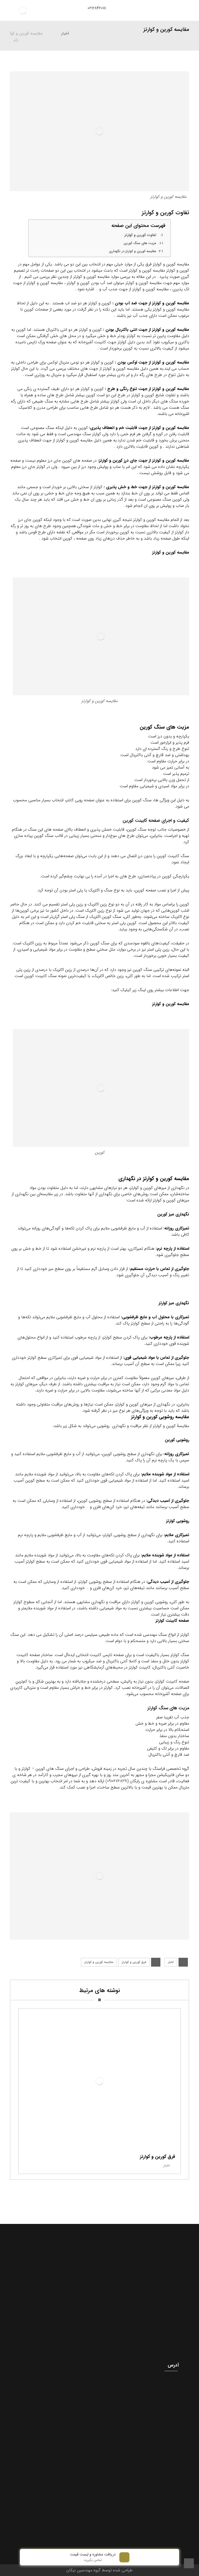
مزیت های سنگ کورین (140, 243)
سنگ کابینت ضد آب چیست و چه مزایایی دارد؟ (100, 2333)
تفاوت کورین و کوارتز (140, 235)
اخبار (171, 1962)
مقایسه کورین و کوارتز (171, 552)
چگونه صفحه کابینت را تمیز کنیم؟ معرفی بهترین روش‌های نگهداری (100, 2285)
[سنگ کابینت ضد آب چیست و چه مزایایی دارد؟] (99, 2313)
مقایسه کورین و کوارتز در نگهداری (133, 251)
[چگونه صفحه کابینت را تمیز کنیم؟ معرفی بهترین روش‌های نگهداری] (99, 2265)
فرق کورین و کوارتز (134, 1962)
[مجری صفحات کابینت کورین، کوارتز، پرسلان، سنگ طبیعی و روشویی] (23, 10)
